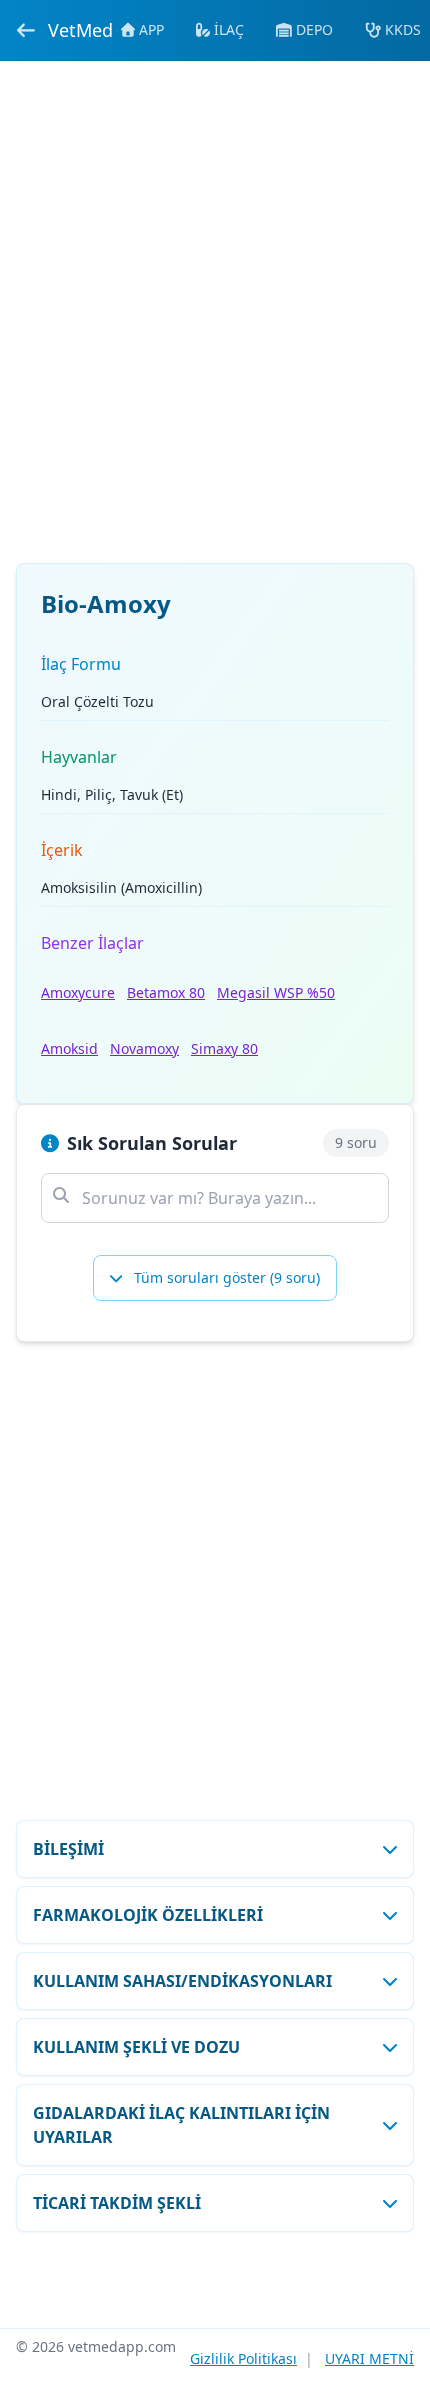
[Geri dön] (26, 30)
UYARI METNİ (369, 2358)
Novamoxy (144, 1048)
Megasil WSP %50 (276, 992)
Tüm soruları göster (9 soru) (225, 1277)
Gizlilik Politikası (243, 2358)
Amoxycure (78, 992)
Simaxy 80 (224, 1048)
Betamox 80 (166, 992)
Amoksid (69, 1048)
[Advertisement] (215, 324)
